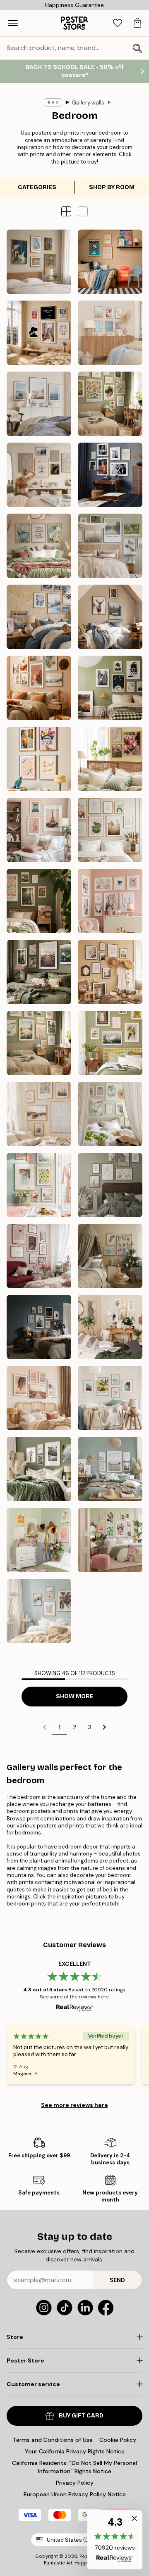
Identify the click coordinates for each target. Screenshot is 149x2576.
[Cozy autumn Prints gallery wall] (39, 972)
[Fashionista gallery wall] (39, 333)
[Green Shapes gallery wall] (110, 830)
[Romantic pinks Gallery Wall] (39, 1256)
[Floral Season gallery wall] (110, 759)
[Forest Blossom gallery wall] (39, 901)
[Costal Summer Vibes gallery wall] (110, 333)
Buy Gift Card (81, 2416)
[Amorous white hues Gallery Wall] (110, 1185)
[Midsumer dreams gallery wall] (39, 1043)
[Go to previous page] (45, 1727)
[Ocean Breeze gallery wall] (39, 404)
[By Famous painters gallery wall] (39, 262)
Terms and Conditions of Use (53, 2440)
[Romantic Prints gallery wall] (110, 901)
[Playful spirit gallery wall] (39, 759)
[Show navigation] (13, 23)
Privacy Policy (75, 2483)
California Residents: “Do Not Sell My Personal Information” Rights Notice (74, 2467)
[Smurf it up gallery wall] (110, 262)
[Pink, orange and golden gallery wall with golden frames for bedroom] (39, 1540)
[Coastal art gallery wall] (39, 1114)
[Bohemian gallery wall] (39, 688)
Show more (75, 1696)
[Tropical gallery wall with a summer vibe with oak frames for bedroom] (39, 1611)
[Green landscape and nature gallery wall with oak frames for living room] (39, 1469)
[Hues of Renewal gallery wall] (110, 1114)
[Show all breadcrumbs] (53, 102)
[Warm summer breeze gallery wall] (110, 972)
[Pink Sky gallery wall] (39, 830)
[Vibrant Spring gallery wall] (39, 1185)
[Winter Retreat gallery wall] (39, 617)
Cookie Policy (118, 2440)
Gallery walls (88, 103)
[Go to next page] (104, 1727)
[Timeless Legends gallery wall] (110, 475)
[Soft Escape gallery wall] (110, 546)
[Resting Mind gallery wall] (39, 475)
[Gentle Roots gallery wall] (110, 404)
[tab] (118, 23)
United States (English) (76, 2540)
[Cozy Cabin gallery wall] (110, 617)
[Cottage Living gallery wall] (110, 1043)
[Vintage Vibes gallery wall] (110, 688)
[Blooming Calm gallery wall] (39, 546)
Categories (37, 187)
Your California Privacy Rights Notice (75, 2451)
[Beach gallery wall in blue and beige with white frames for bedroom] (110, 1469)
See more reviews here (74, 2105)
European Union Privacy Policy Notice (75, 2494)
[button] (83, 211)
